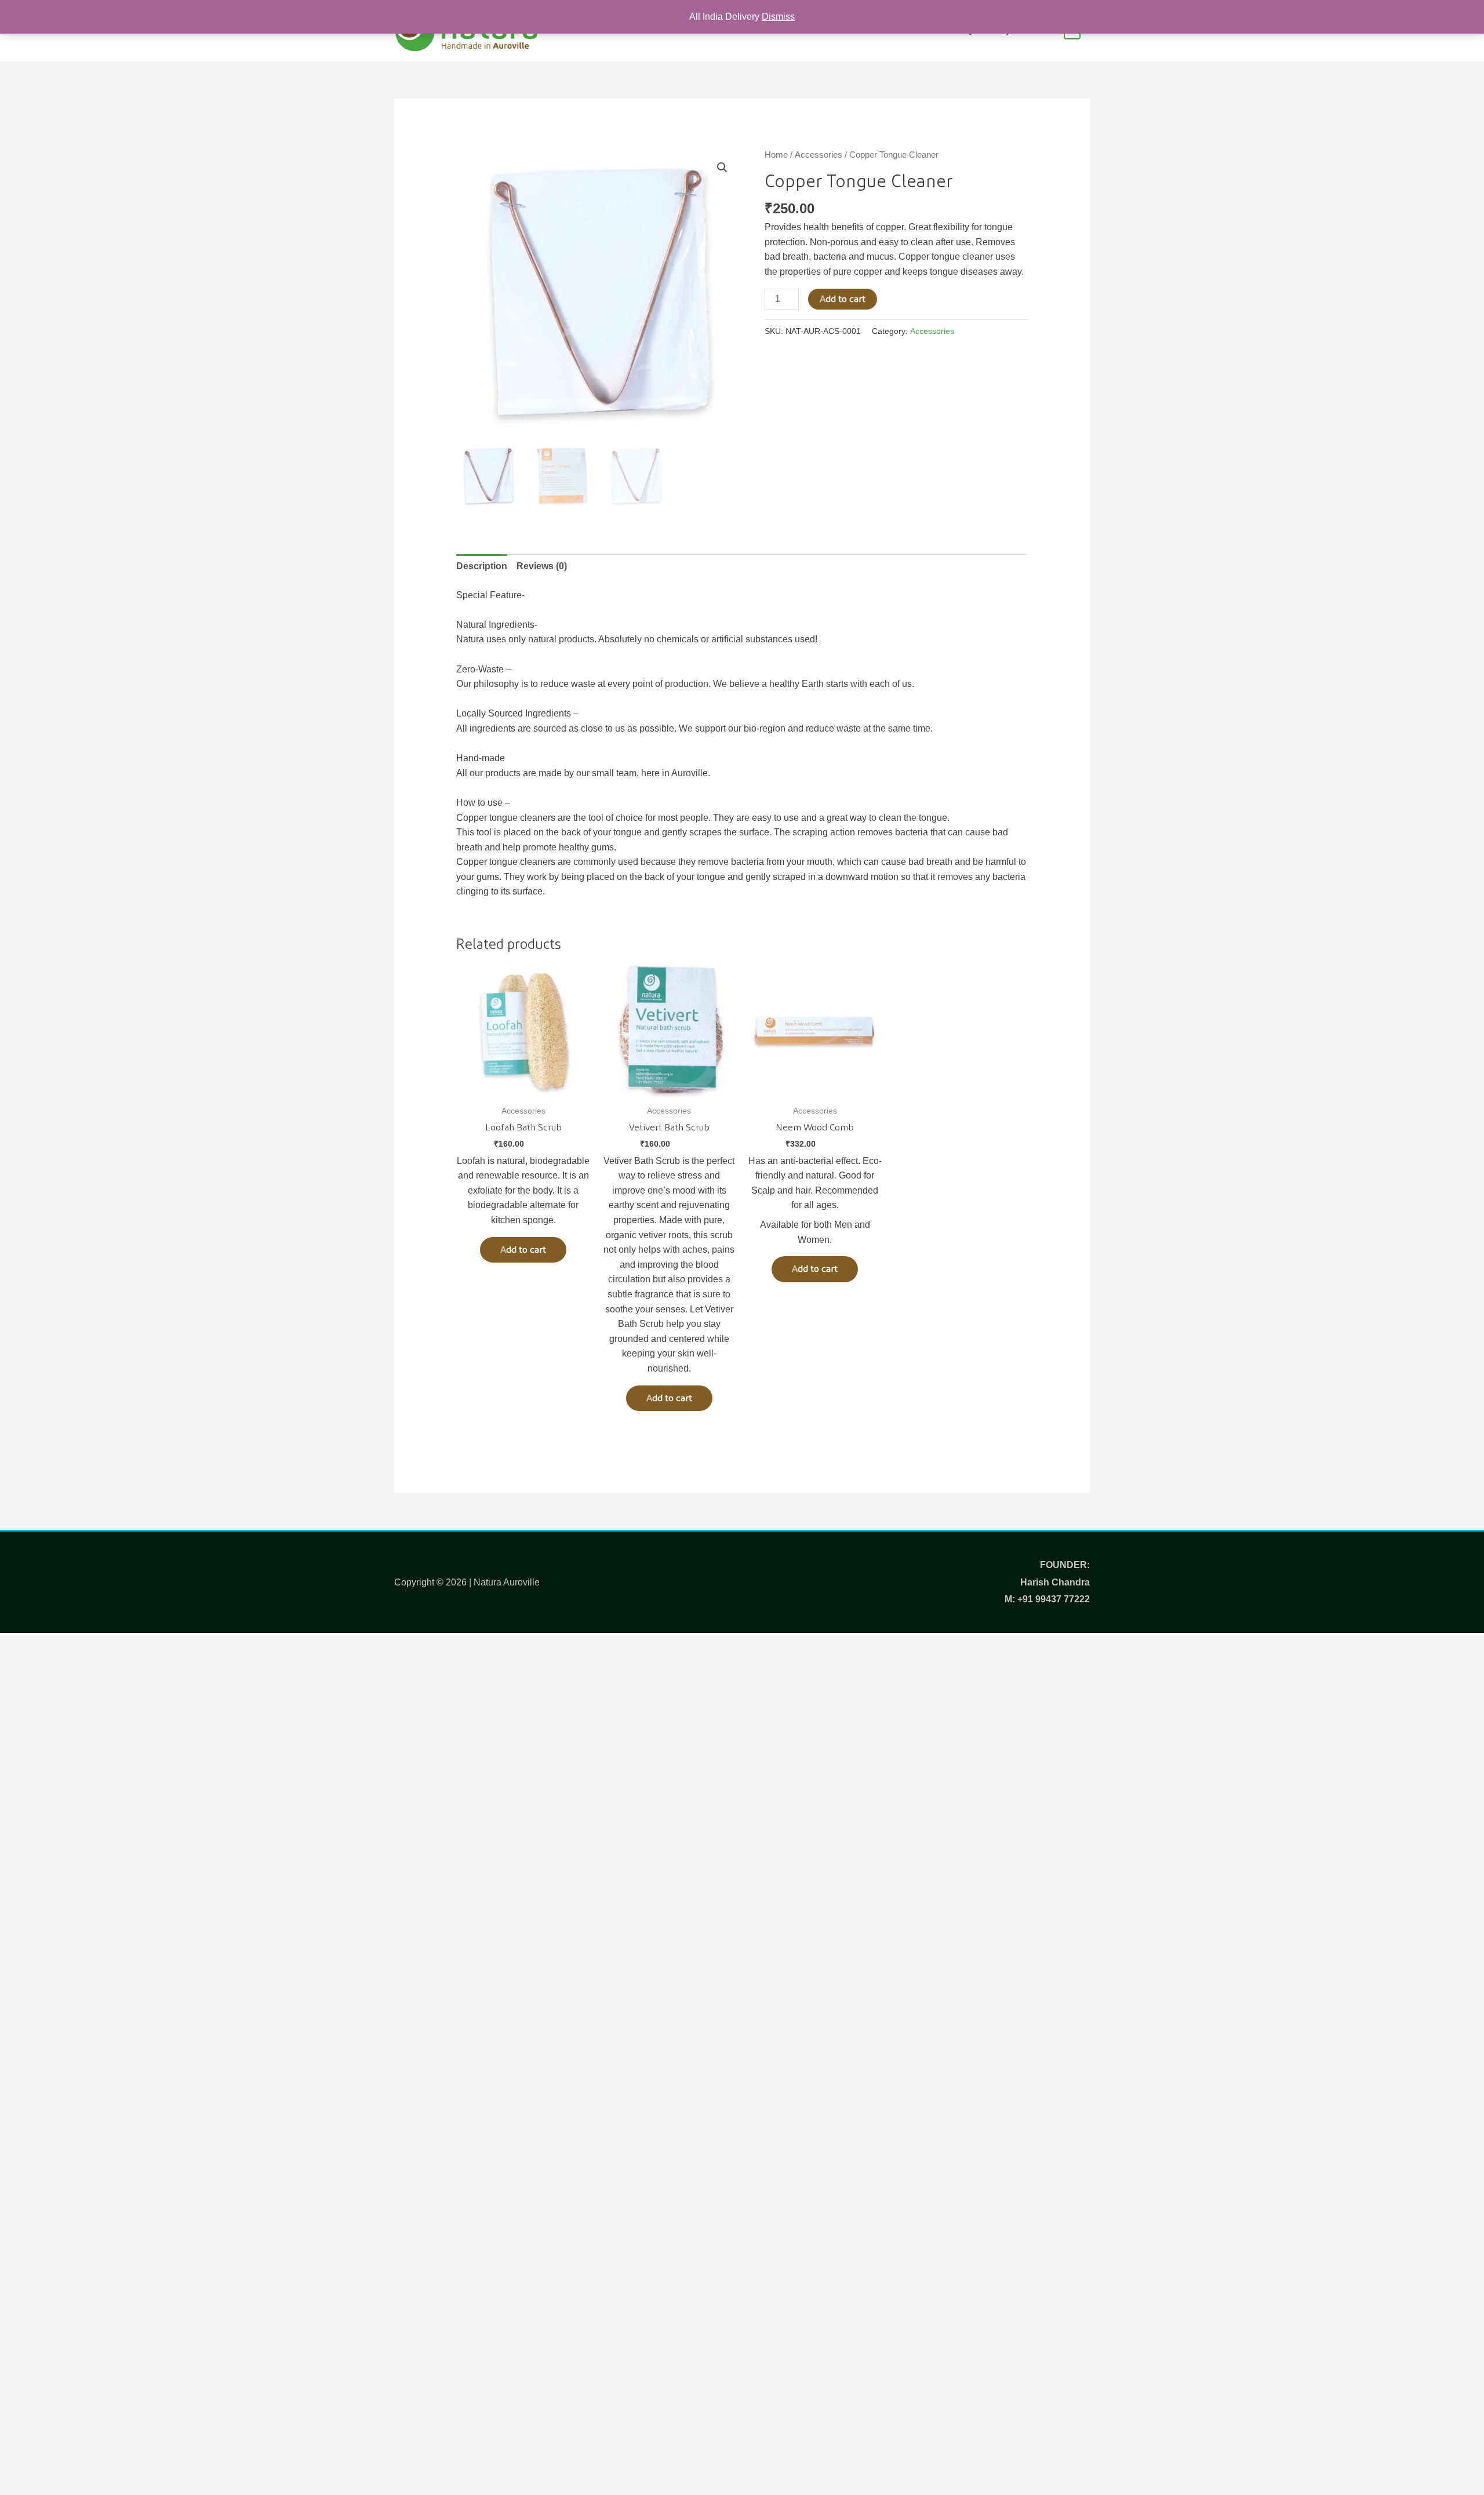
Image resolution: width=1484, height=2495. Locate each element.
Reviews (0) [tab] (542, 566)
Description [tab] (482, 566)
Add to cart (843, 299)
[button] (722, 168)
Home (776, 155)
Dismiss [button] (778, 17)
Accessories (819, 155)
